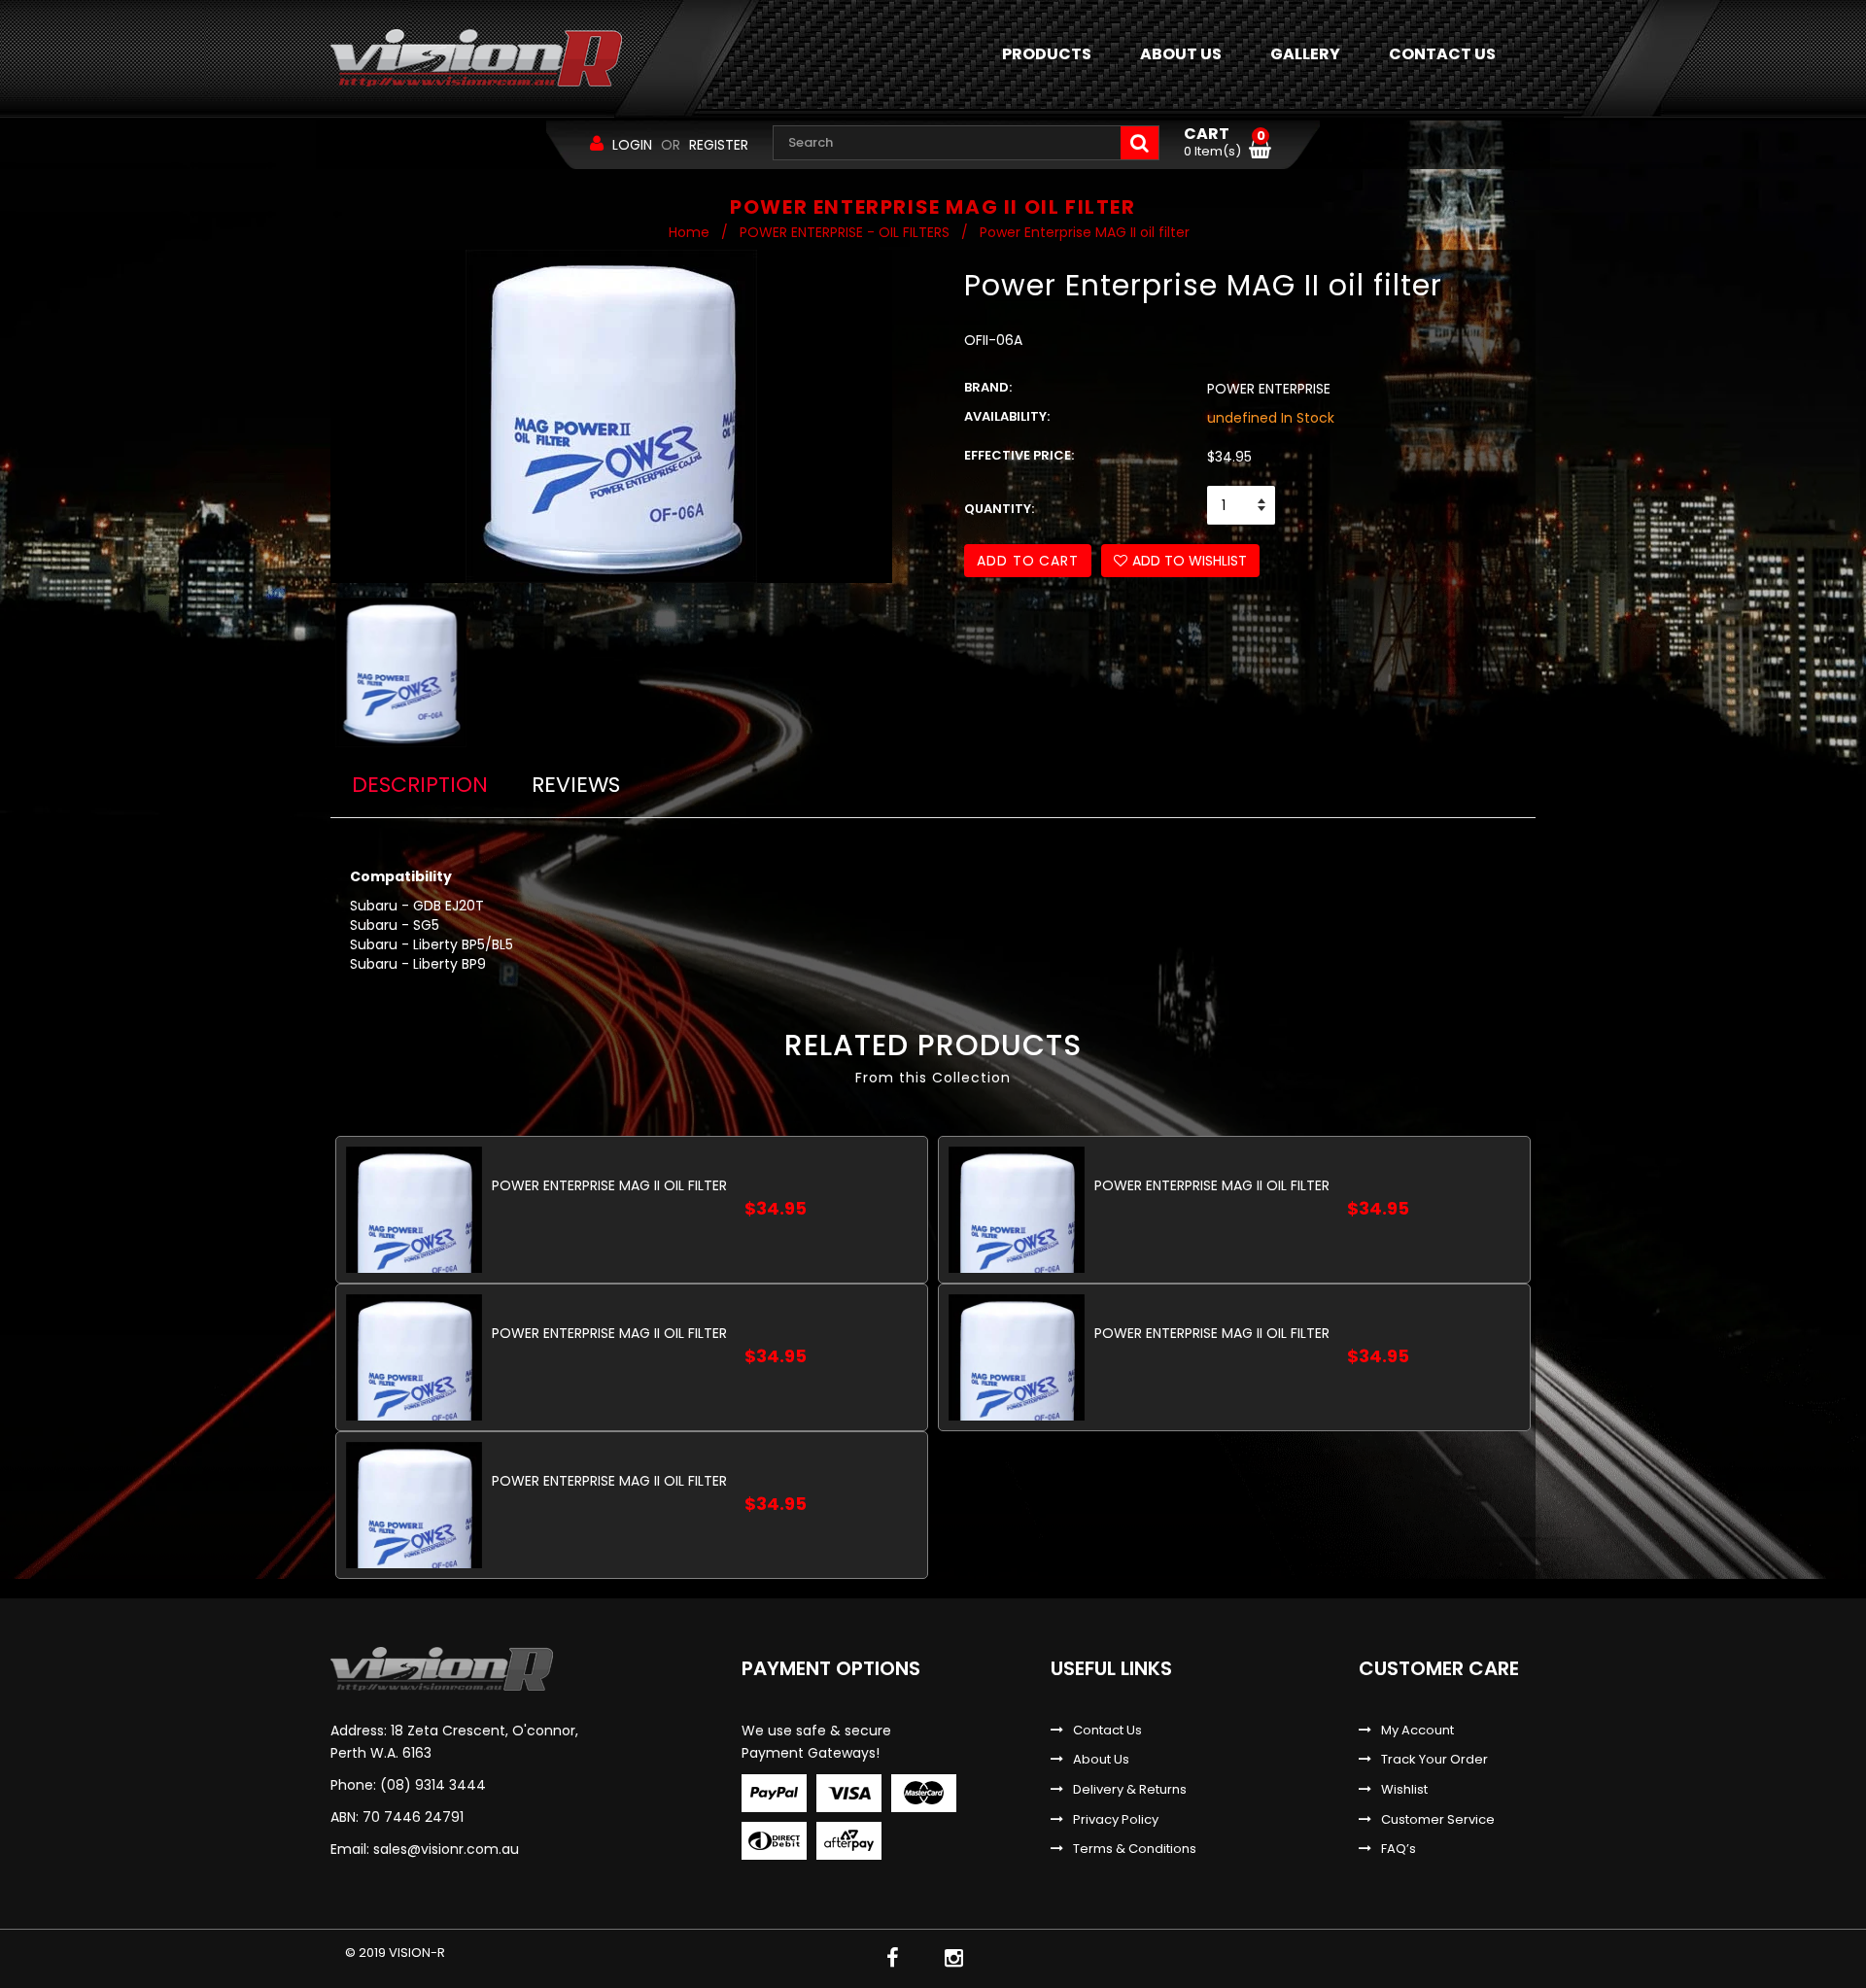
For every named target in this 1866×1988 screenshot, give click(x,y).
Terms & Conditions (1135, 1849)
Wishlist (1404, 1790)
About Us (1101, 1760)
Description (420, 785)
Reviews (576, 785)
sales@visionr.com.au (446, 1849)
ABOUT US (1181, 54)
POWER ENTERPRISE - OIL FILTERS (845, 232)
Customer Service (1438, 1820)
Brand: (988, 388)
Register (719, 145)
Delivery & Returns (1130, 1790)
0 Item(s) (1225, 143)
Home (689, 232)
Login (632, 145)
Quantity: (999, 509)
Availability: (1007, 417)
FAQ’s (1399, 1849)
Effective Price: (1019, 456)
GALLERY (1305, 54)
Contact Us (1107, 1731)
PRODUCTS (1047, 54)
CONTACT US (1442, 54)
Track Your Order (1434, 1760)
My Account (1417, 1731)
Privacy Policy (1116, 1820)
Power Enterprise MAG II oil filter (609, 1185)
